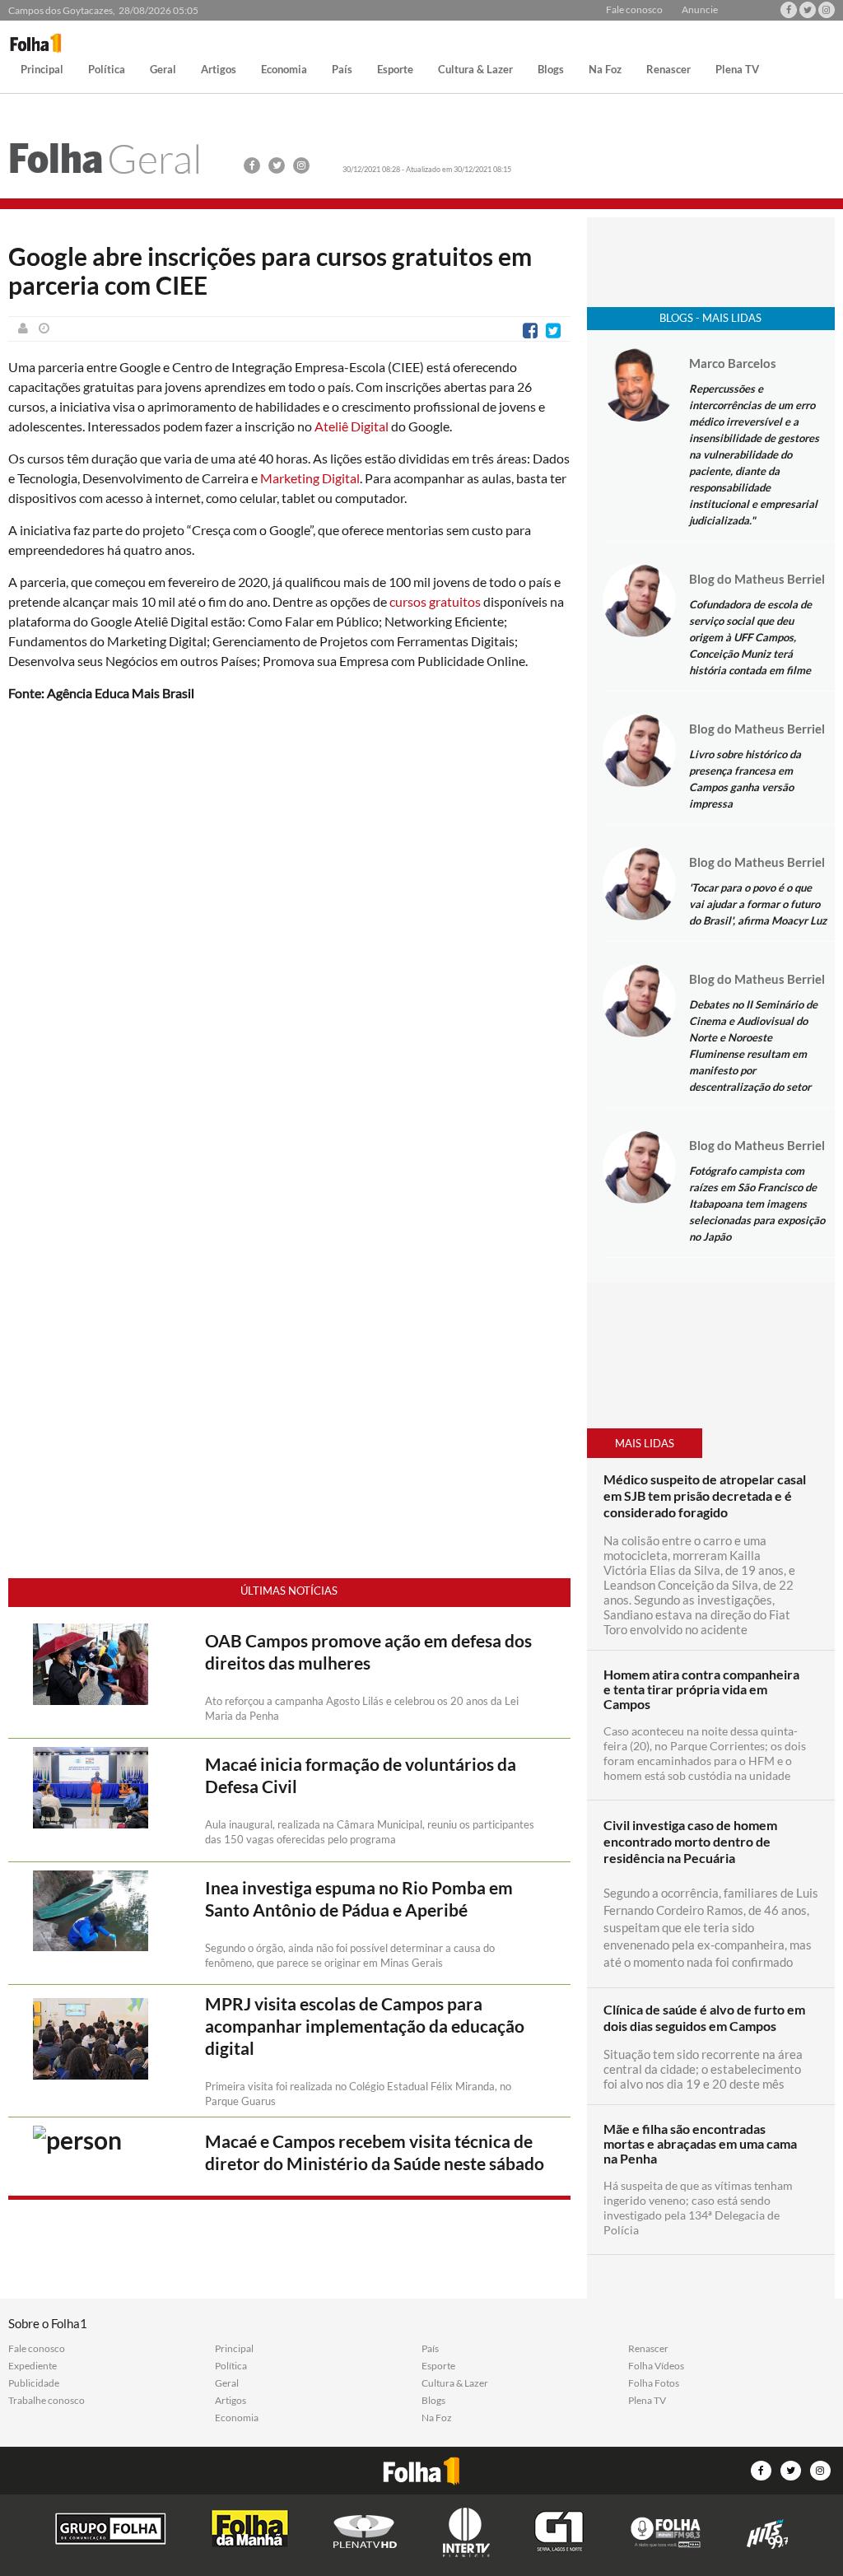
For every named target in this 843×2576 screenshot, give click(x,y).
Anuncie (700, 10)
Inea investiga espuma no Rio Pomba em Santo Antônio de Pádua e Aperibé (359, 1899)
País (342, 70)
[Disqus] (289, 934)
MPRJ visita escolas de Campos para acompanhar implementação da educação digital (365, 2026)
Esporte (395, 70)
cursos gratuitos (435, 601)
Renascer (668, 70)
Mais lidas (645, 1443)
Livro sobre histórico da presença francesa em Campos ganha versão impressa (745, 779)
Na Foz (605, 70)
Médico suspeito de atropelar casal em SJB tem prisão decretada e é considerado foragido (705, 1495)
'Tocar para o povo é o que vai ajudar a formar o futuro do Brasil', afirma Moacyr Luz (758, 904)
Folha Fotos (654, 2383)
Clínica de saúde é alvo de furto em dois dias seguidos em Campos (704, 2017)
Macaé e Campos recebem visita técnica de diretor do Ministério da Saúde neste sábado (375, 2152)
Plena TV (737, 70)
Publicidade (34, 2383)
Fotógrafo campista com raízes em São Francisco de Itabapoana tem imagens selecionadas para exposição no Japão (757, 1204)
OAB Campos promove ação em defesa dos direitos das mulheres (368, 1652)
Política (107, 70)
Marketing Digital (310, 478)
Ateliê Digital (352, 426)
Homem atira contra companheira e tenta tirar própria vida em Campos (701, 1689)
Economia (284, 70)
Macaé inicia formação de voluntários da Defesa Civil (361, 1775)
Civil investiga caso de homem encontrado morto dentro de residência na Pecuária (690, 1841)
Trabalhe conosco (47, 2401)
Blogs (551, 70)
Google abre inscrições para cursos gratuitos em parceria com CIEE (270, 271)
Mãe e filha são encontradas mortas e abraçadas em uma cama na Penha (700, 2144)
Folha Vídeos (656, 2366)
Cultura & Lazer (475, 70)
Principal (42, 70)
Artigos (219, 70)
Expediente (33, 2366)
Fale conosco (634, 10)
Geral (163, 70)
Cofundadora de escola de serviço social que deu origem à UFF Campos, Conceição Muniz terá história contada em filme (750, 637)
